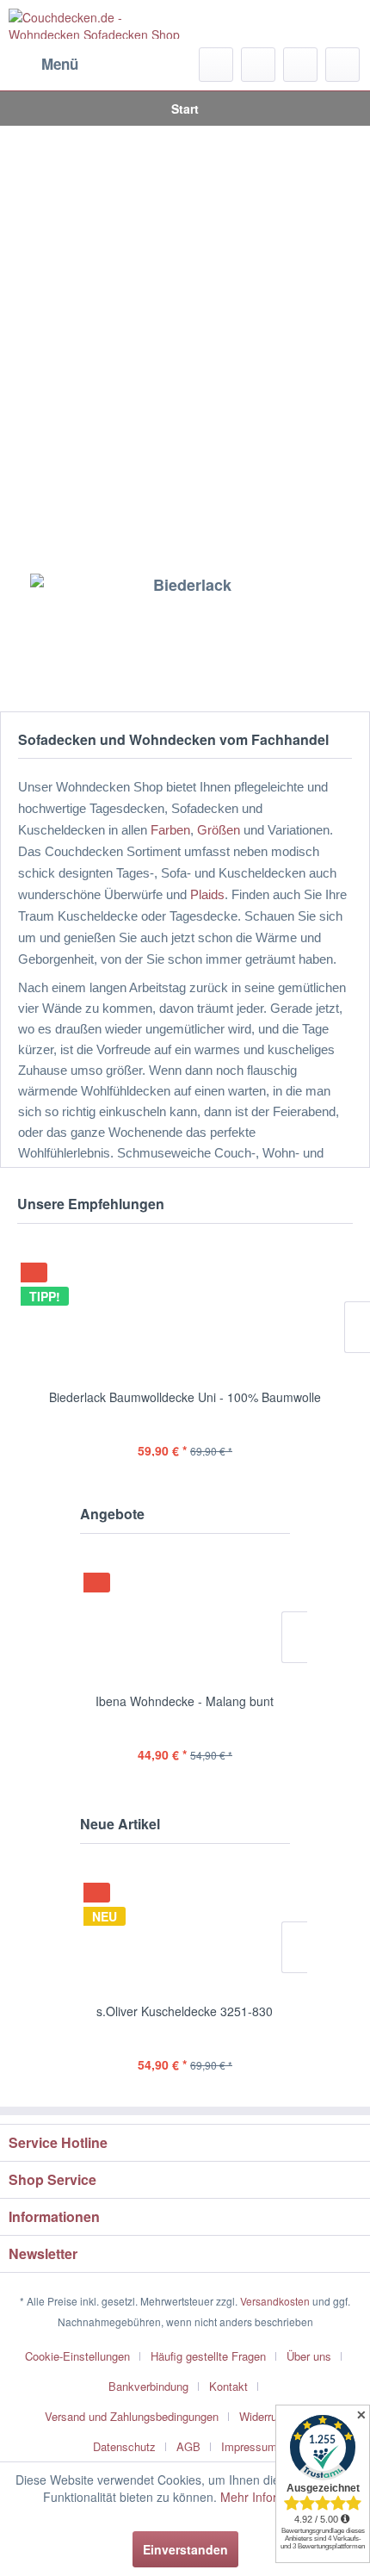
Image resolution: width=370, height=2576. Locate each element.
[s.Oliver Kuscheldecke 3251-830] (185, 1929)
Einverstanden (185, 2549)
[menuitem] (43, 65)
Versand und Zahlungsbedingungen (132, 2416)
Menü (60, 64)
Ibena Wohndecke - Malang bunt (185, 1701)
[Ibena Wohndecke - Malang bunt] (185, 1619)
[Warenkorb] (342, 65)
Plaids (207, 895)
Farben (170, 830)
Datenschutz (124, 2446)
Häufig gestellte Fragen (208, 2356)
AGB (188, 2446)
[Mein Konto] (300, 65)
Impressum (249, 2446)
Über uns (309, 2356)
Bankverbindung (148, 2386)
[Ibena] (185, 630)
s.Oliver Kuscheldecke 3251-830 (185, 2011)
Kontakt (228, 2386)
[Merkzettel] (258, 65)
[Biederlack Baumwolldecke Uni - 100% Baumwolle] (185, 1309)
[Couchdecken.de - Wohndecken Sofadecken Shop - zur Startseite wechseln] (97, 24)
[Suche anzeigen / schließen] (216, 65)
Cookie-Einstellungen (77, 2356)
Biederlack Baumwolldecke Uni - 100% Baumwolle (185, 1397)
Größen (219, 830)
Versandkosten (275, 2301)
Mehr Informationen (274, 2497)
